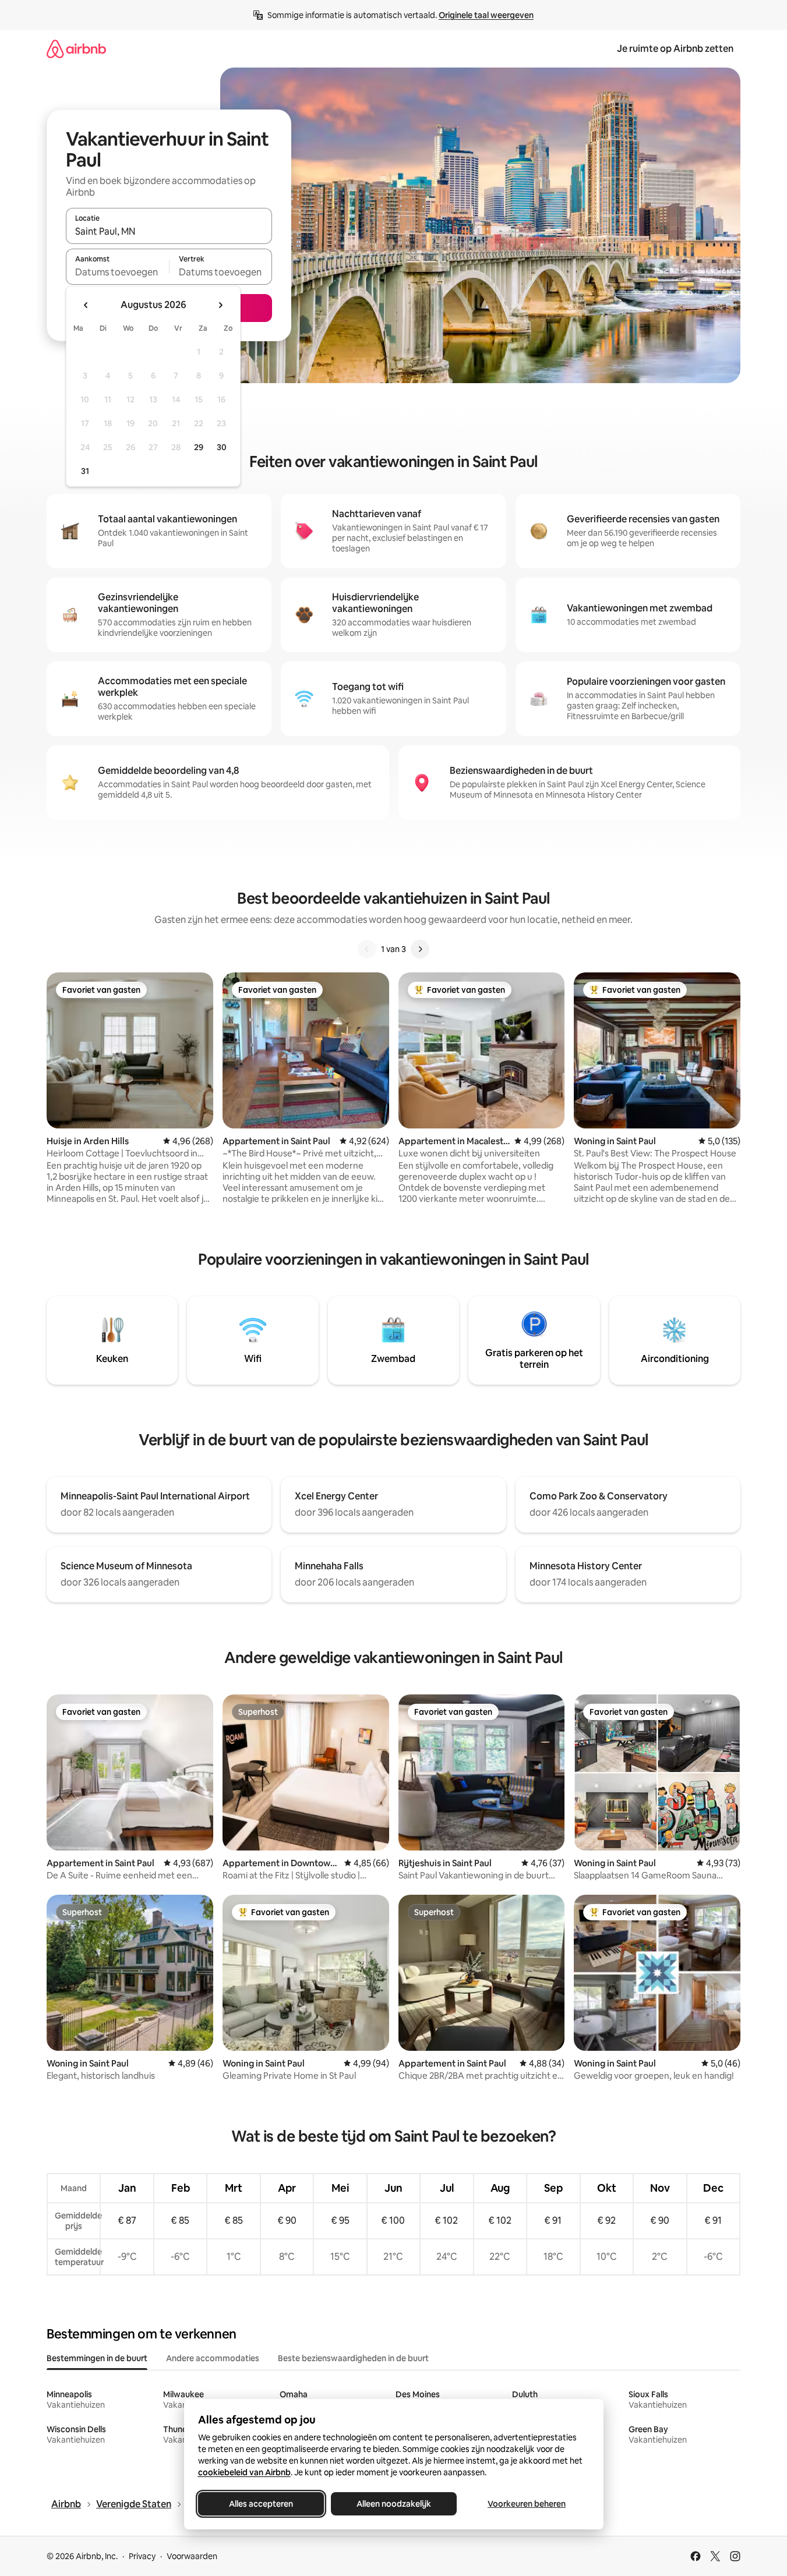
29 (199, 447)
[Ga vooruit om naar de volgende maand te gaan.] (220, 305)
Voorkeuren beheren (527, 2504)
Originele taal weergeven (486, 15)
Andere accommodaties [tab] (213, 2358)
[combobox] (169, 231)
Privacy (142, 2556)
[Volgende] (420, 949)
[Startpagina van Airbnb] (76, 49)
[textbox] (117, 272)
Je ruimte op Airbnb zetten (675, 49)
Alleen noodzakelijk (394, 2504)
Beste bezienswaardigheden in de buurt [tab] (353, 2358)
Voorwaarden (192, 2556)
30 (222, 447)
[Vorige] (367, 949)
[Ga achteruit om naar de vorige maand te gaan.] (86, 305)
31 (85, 471)
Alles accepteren (261, 2504)
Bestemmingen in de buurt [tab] (97, 2358)
